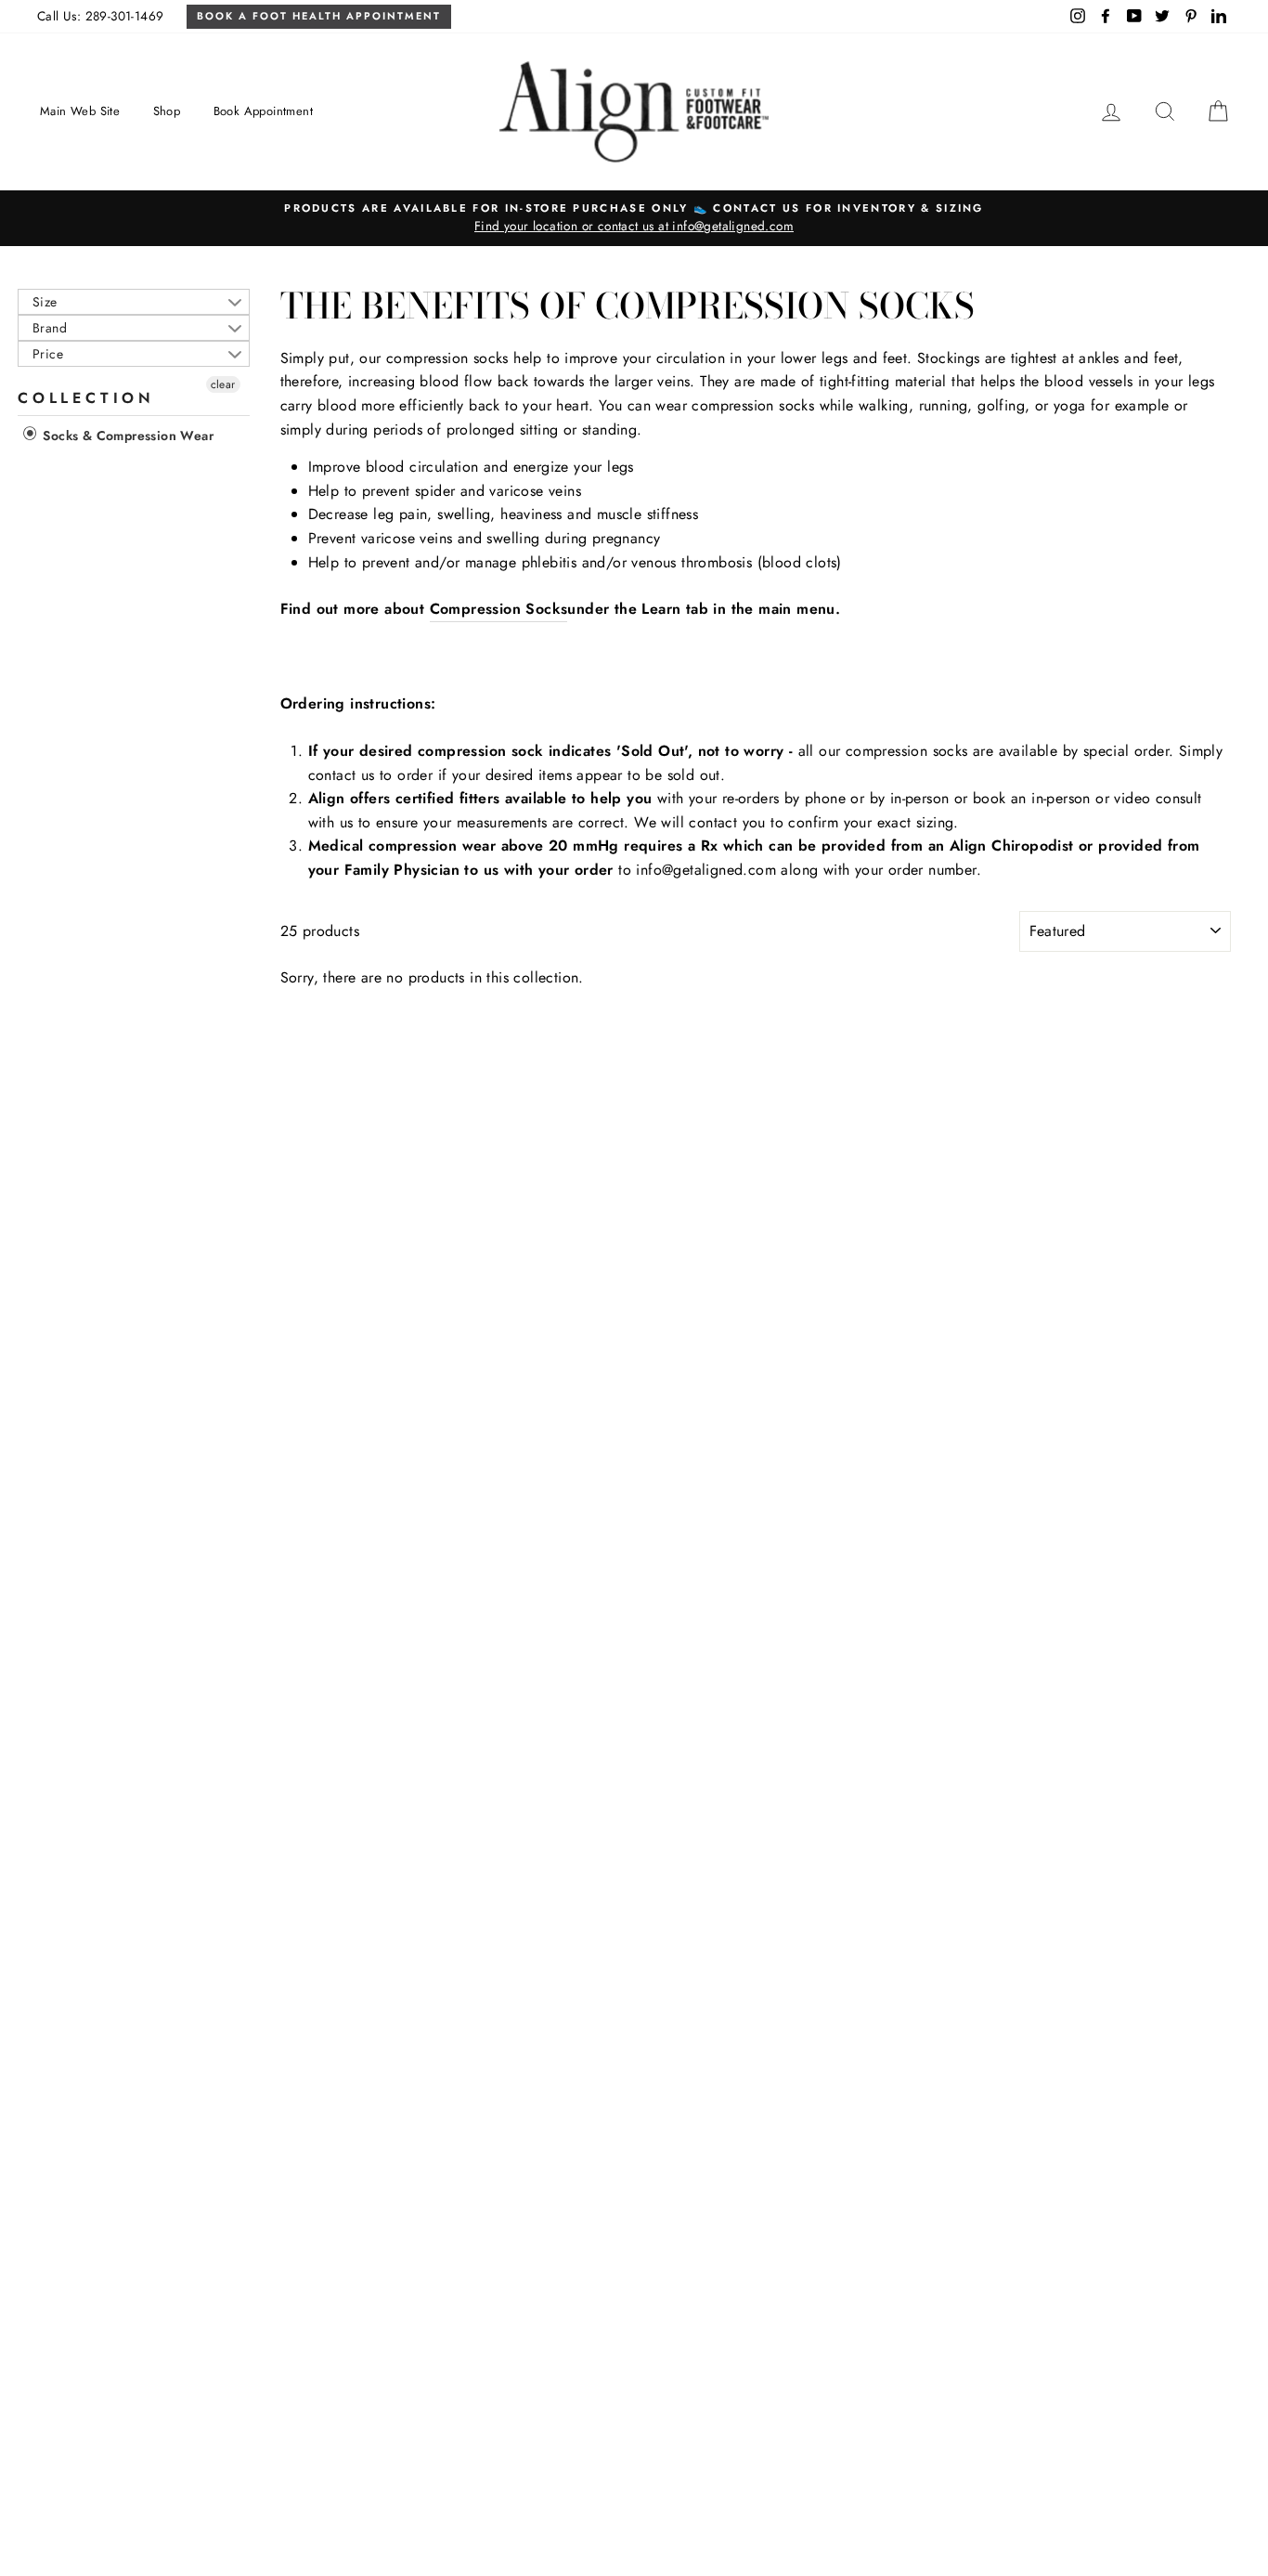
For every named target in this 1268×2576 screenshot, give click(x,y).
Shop (167, 111)
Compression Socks (499, 609)
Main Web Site (80, 111)
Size (45, 302)
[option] (634, 218)
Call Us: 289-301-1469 (100, 16)
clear (223, 384)
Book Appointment (263, 111)
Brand (50, 328)
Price (48, 354)
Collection (86, 398)
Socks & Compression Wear (126, 435)
